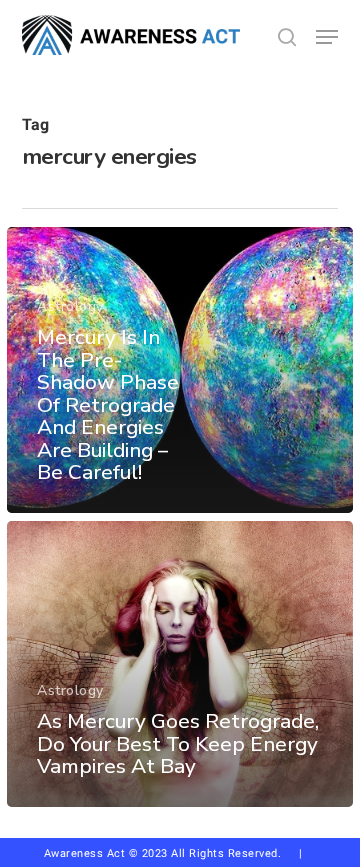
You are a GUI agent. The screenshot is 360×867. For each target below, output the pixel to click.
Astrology (70, 306)
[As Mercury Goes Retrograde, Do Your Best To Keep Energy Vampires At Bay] (180, 664)
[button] (327, 37)
